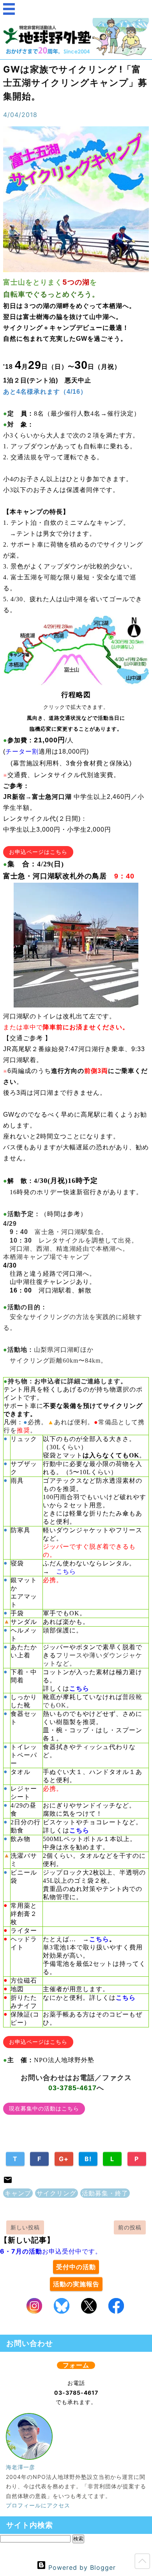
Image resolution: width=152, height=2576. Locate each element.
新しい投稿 (25, 2227)
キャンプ (18, 2193)
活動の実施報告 (76, 2284)
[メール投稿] (8, 2182)
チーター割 (22, 752)
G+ (64, 2159)
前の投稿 (130, 2227)
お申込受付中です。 (51, 2251)
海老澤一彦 (20, 2467)
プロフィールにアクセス (38, 2505)
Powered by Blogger (81, 2567)
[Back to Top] (142, 2563)
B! (88, 2159)
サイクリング (57, 2193)
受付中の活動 (76, 2267)
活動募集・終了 (105, 2193)
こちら (66, 1571)
